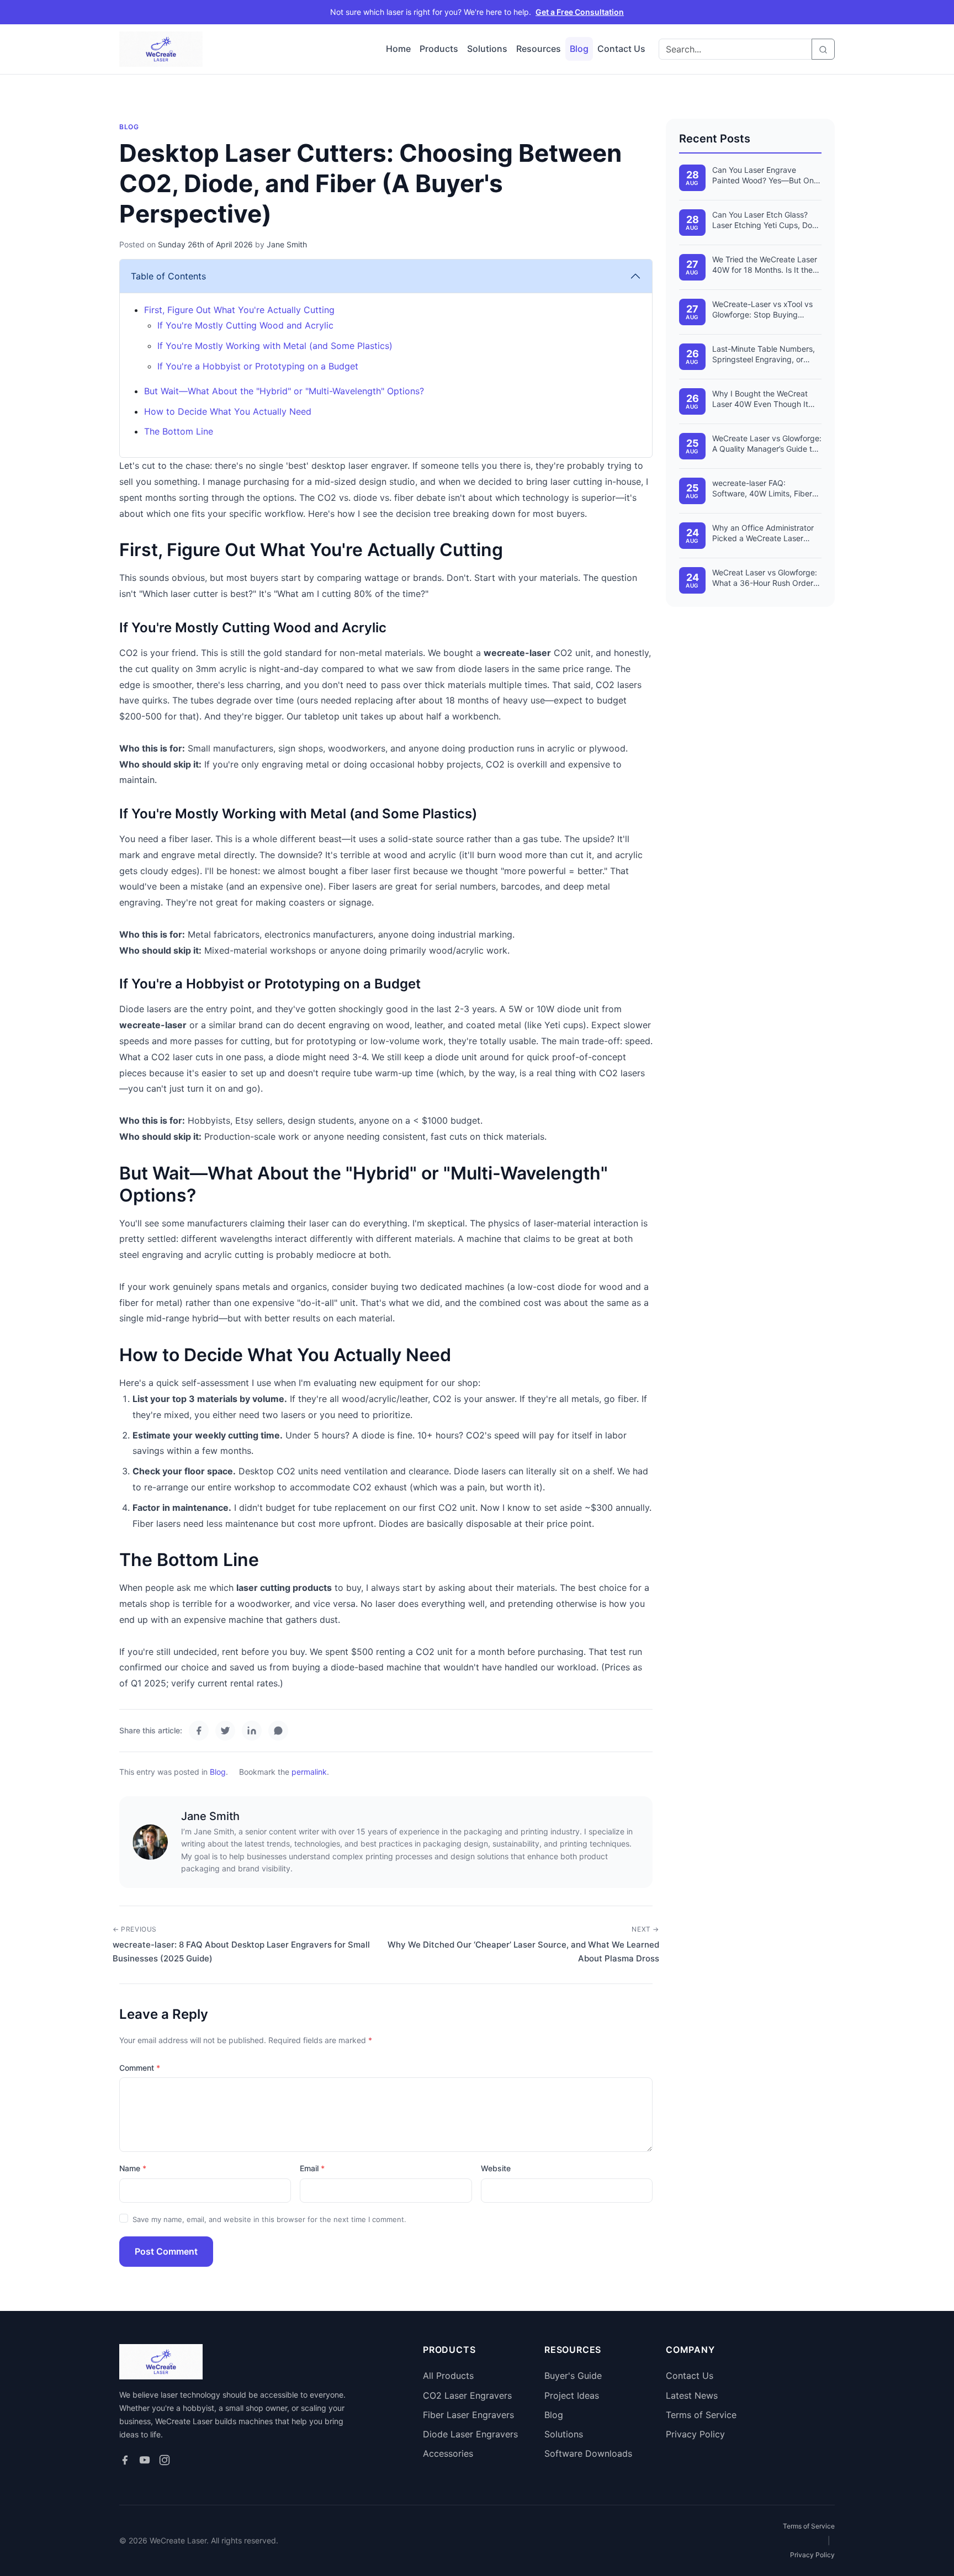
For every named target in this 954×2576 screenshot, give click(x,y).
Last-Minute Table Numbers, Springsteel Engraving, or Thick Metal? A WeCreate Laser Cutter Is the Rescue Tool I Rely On (764, 355)
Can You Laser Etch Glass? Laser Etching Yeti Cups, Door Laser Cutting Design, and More (766, 220)
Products (439, 49)
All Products (448, 2376)
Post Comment (166, 2251)
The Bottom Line (179, 431)
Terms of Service (701, 2415)
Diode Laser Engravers (470, 2434)
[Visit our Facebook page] (125, 2460)
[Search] (823, 49)
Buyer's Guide (573, 2376)
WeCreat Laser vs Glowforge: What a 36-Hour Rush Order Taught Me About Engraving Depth (765, 578)
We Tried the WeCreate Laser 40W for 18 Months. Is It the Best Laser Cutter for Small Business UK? (765, 265)
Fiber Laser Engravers (468, 2415)
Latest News (692, 2395)
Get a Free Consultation (580, 12)
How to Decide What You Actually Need (228, 411)
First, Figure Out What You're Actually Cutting (239, 310)
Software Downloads (588, 2453)
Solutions (487, 49)
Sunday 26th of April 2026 (205, 244)
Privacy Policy (695, 2434)
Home (398, 49)
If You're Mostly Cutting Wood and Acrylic (245, 325)
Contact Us (621, 49)
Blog (579, 49)
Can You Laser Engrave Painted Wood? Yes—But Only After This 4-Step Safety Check (766, 176)
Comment (137, 2068)
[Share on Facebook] (199, 1731)
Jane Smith (287, 244)
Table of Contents (168, 276)
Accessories (448, 2453)
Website (496, 2168)
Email (309, 2168)
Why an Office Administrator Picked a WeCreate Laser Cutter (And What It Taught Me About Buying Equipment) (765, 533)
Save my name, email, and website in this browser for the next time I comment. (269, 2219)
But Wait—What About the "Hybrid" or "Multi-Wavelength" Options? (284, 391)
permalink (309, 1772)
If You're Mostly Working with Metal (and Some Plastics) (275, 346)
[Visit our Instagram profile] (165, 2460)
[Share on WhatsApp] (278, 1731)
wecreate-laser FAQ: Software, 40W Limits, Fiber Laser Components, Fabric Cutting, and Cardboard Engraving (762, 489)
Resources (539, 49)
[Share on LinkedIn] (252, 1731)
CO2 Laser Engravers (467, 2395)
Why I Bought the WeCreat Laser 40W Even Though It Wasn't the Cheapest (760, 399)
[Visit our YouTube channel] (145, 2460)
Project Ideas (572, 2395)
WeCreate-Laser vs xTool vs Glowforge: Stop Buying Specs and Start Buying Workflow (762, 310)
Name (130, 2168)
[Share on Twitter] (225, 1731)
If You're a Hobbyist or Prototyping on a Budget (258, 366)
